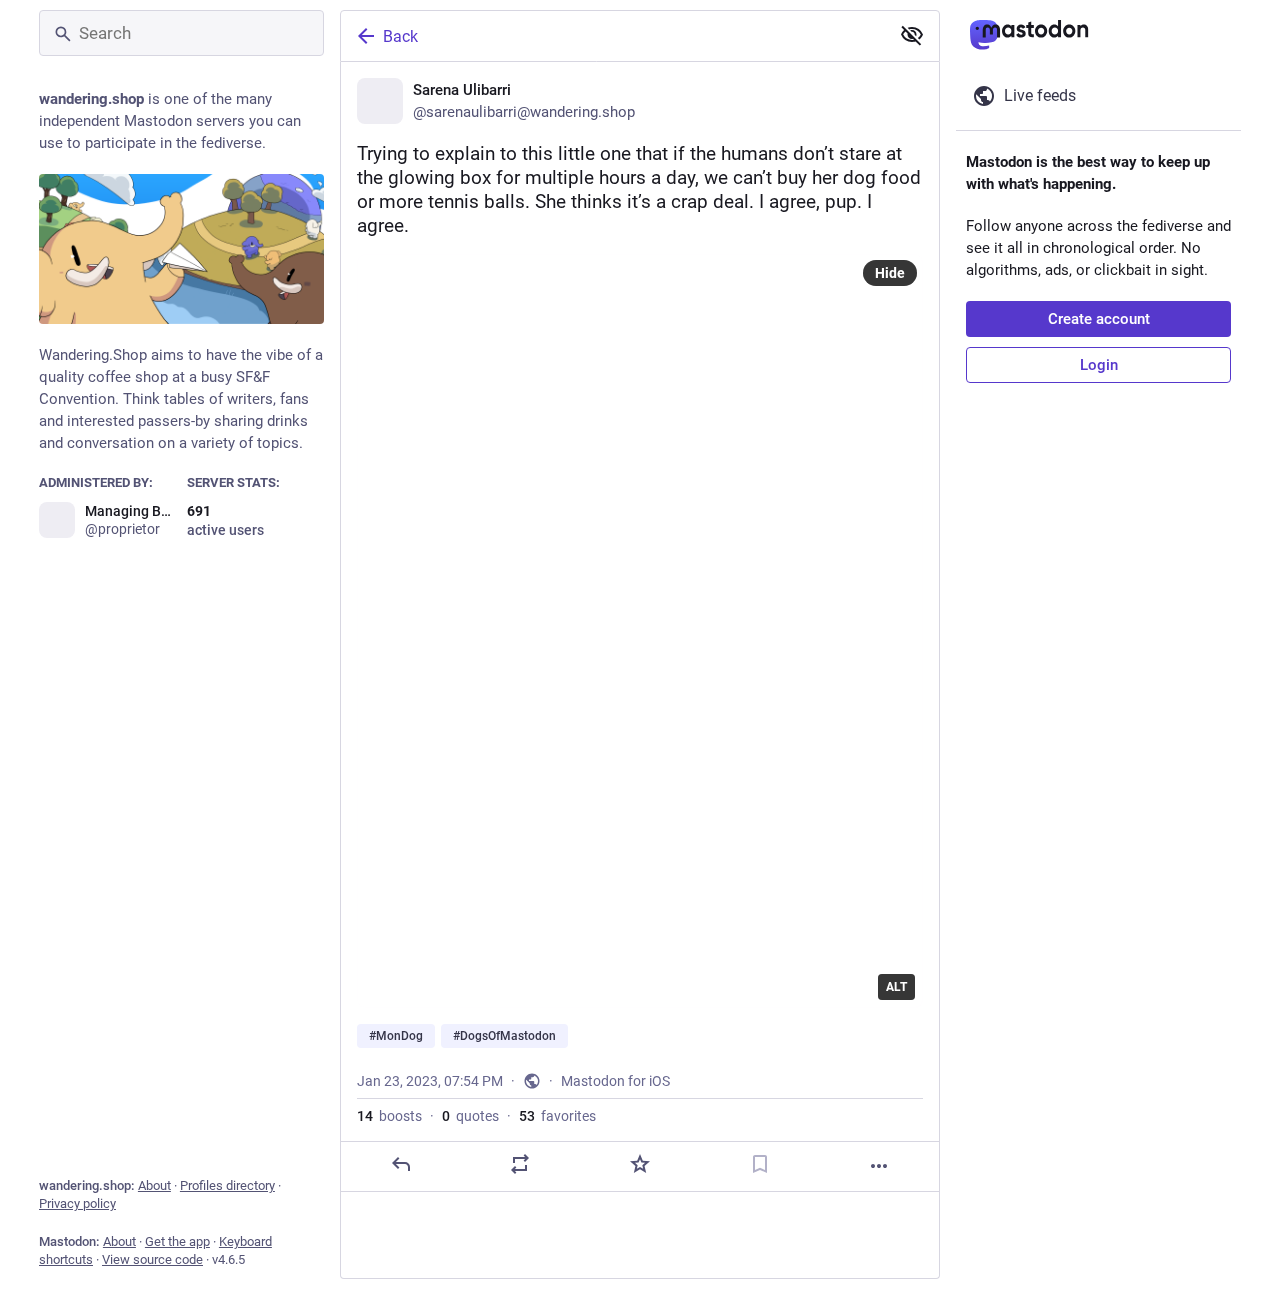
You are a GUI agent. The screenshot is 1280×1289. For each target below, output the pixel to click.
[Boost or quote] (520, 1164)
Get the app (177, 1241)
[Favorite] (640, 1164)
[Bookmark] (760, 1164)
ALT (896, 987)
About (154, 1185)
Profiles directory (227, 1185)
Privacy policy (77, 1203)
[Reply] (401, 1164)
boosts (389, 1116)
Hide (890, 273)
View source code (152, 1259)
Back (400, 36)
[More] (879, 1166)
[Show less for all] (912, 35)
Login (1099, 365)
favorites (557, 1116)
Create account (1099, 319)
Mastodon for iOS (615, 1081)
